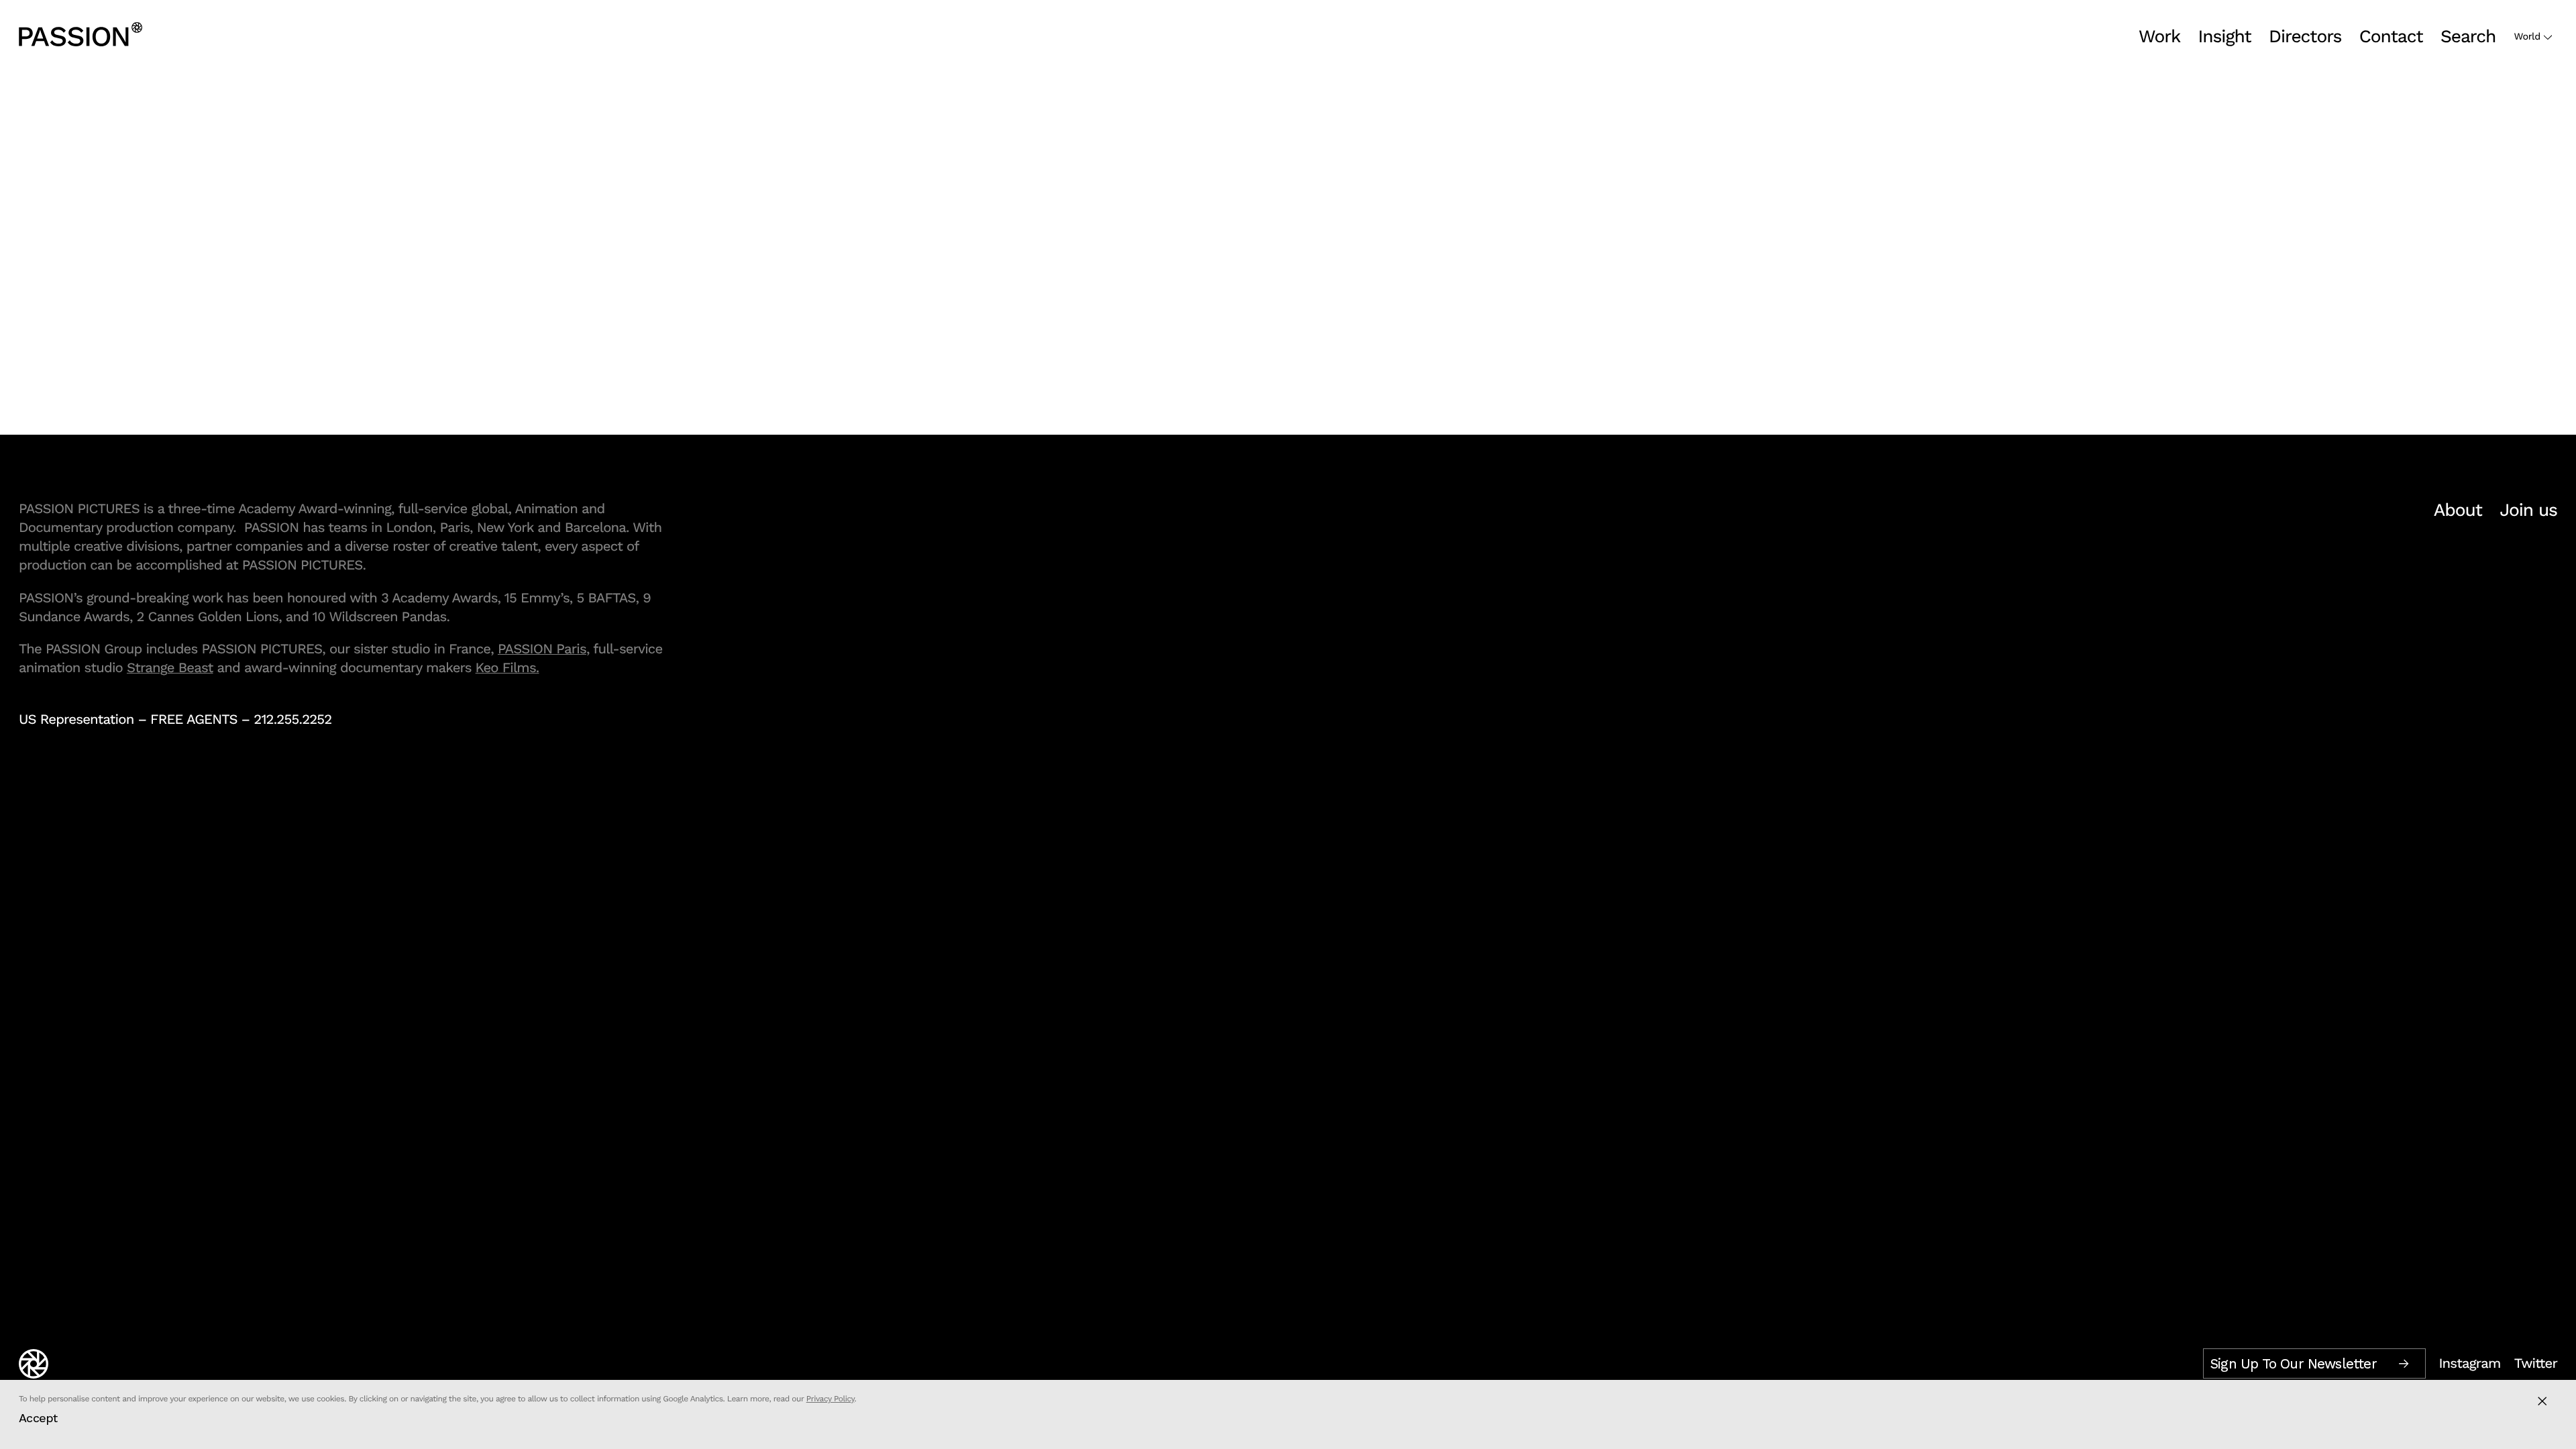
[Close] (2542, 1401)
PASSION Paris (542, 649)
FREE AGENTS (194, 719)
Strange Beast (170, 667)
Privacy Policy (830, 1399)
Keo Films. (507, 667)
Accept (38, 1418)
